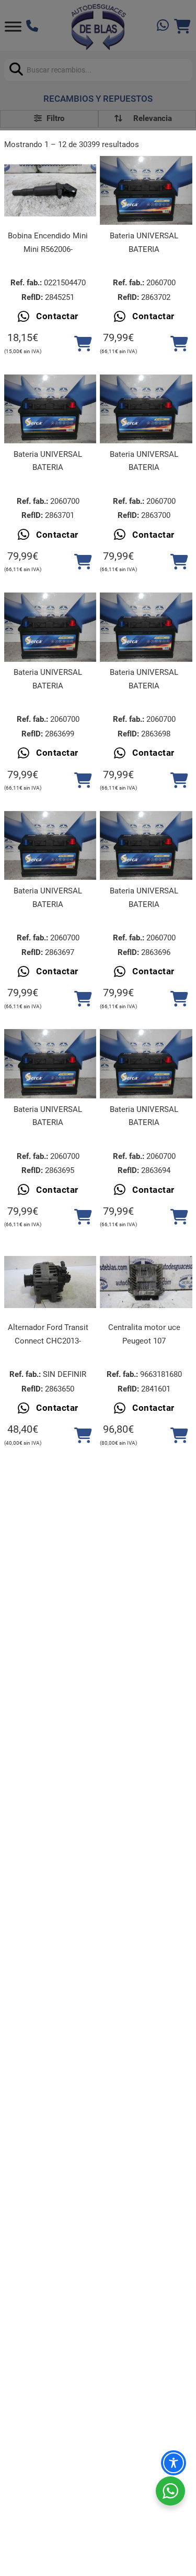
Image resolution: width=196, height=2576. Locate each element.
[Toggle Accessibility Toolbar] (174, 2463)
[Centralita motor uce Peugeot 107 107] (146, 1282)
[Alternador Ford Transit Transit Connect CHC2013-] (50, 1282)
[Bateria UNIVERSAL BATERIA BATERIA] (146, 190)
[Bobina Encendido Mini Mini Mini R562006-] (50, 190)
